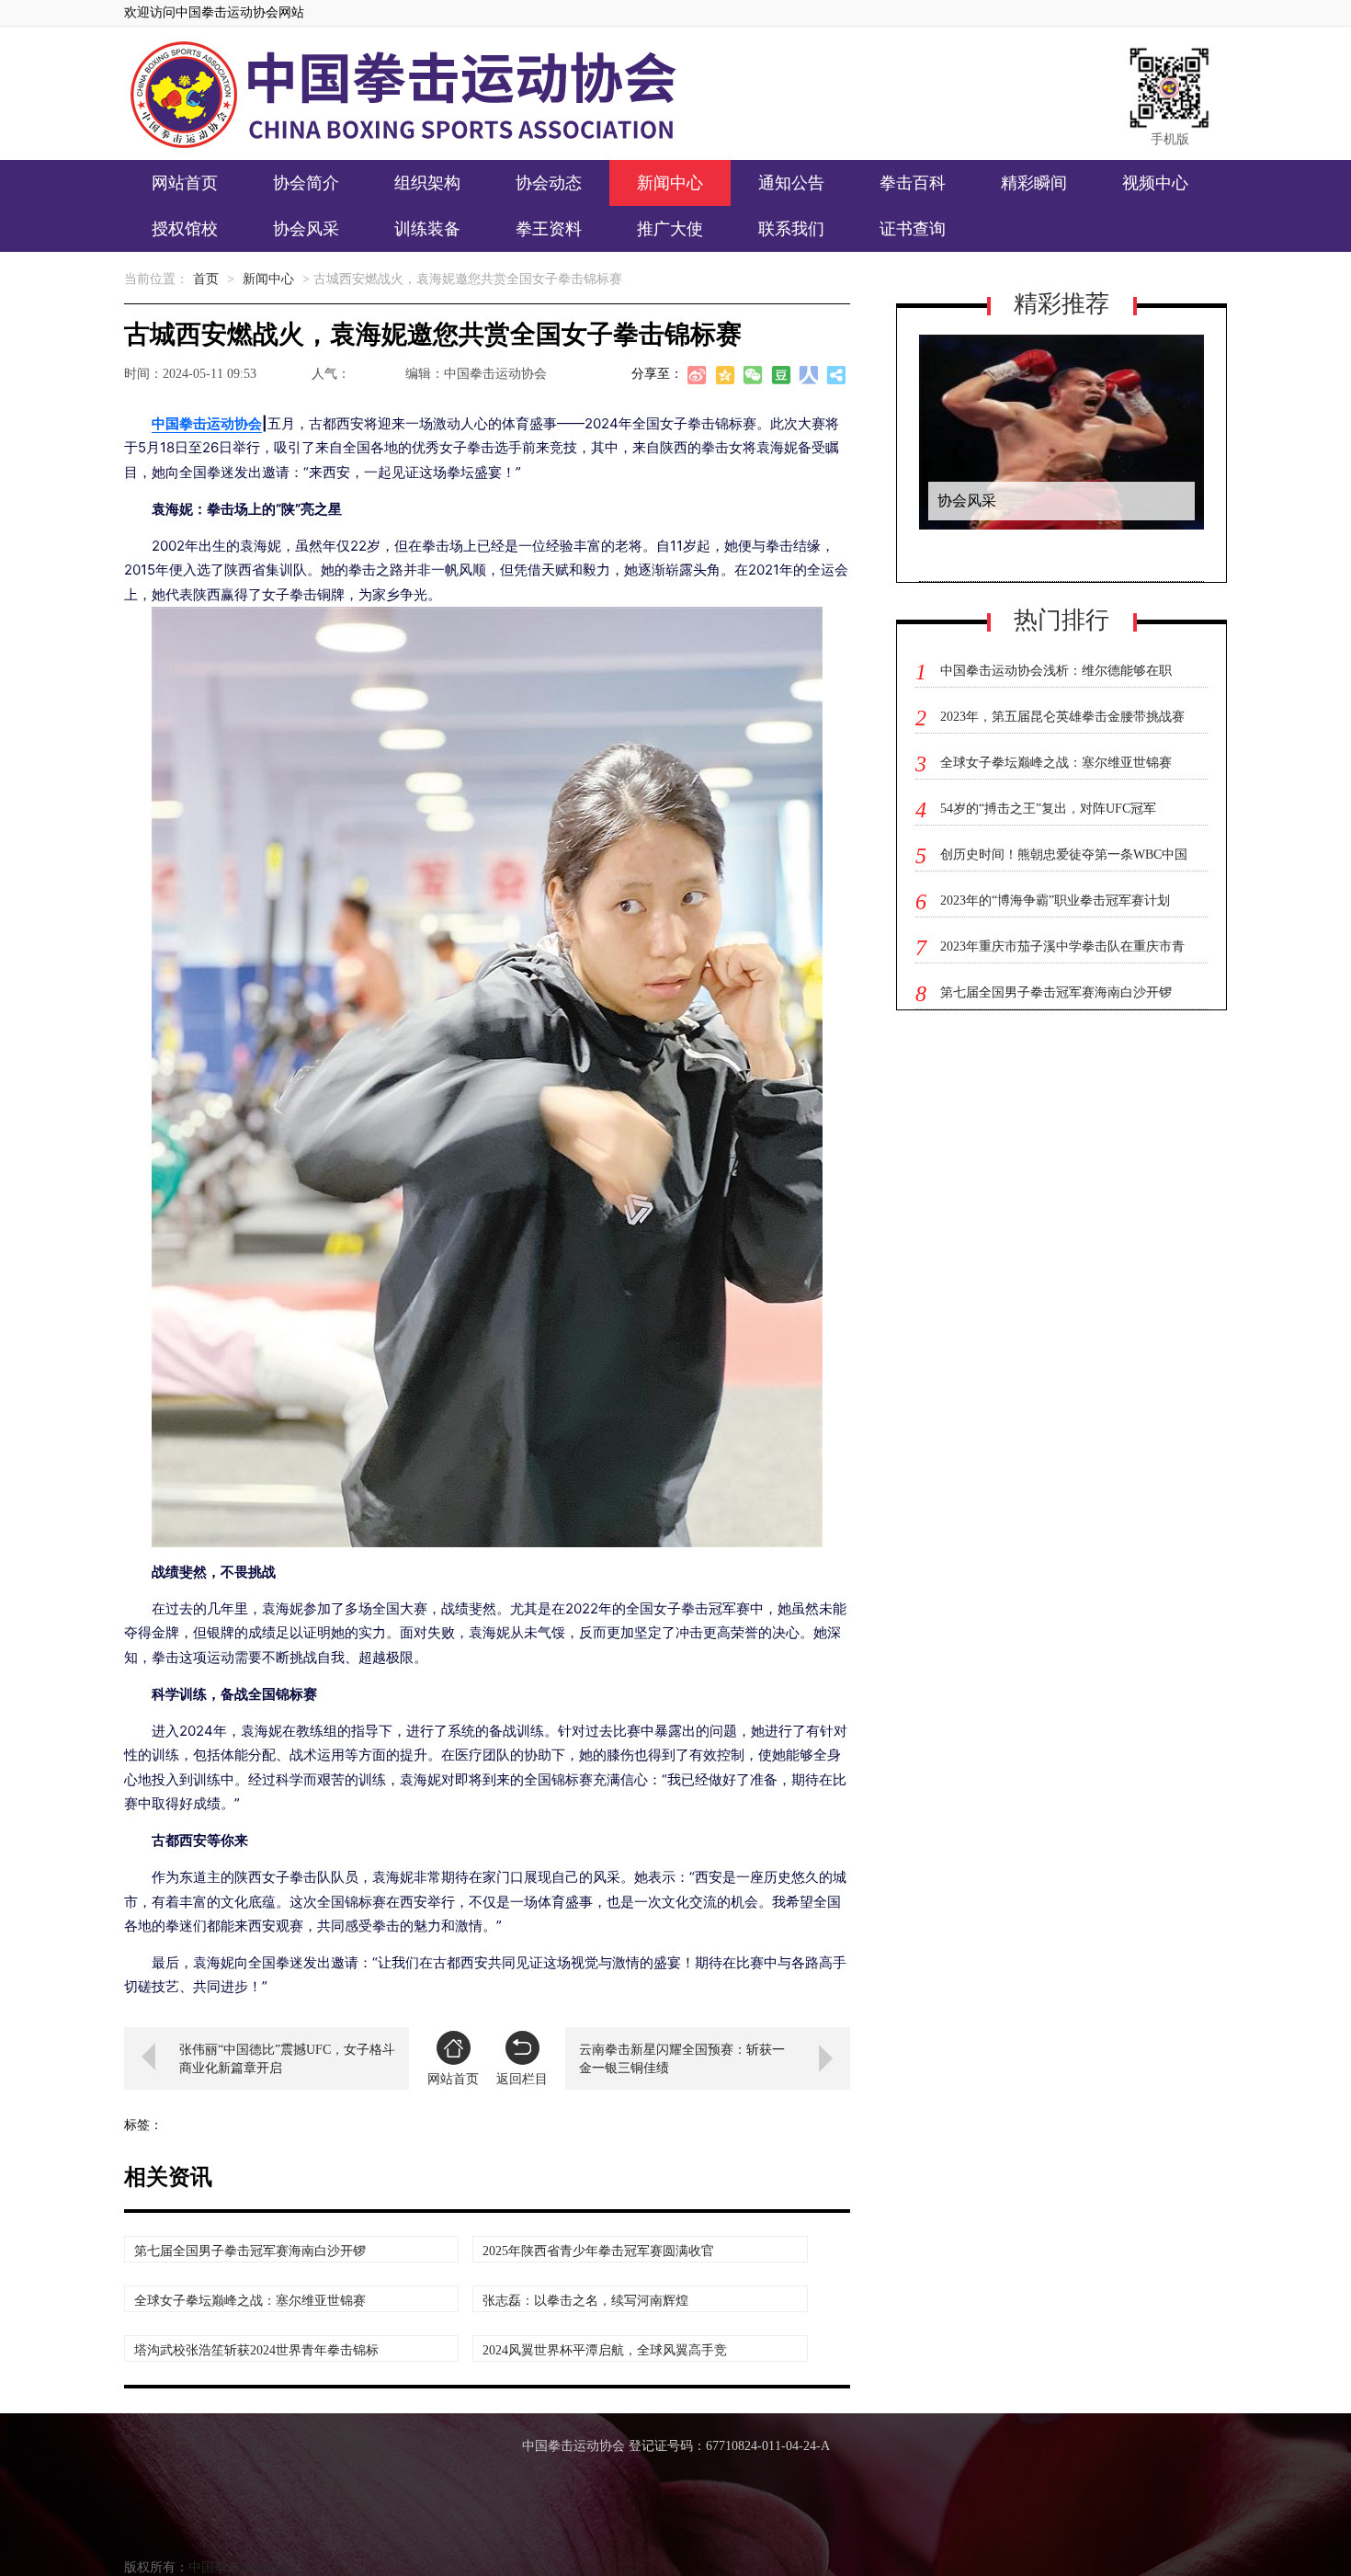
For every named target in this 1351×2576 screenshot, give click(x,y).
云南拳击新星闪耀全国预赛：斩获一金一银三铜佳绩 (682, 2059)
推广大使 (670, 229)
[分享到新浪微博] (698, 378)
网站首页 (185, 183)
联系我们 (791, 229)
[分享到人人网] (809, 378)
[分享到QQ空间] (726, 378)
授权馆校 (185, 229)
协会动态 (549, 183)
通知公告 (791, 183)
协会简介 (306, 183)
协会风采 (306, 229)
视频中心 (1155, 183)
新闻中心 (670, 183)
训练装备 (427, 229)
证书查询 (913, 229)
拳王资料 (549, 229)
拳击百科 (913, 183)
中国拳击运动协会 (207, 423)
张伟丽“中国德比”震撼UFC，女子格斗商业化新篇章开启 (287, 2059)
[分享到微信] (754, 378)
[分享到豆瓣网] (781, 378)
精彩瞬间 (1034, 183)
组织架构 (427, 183)
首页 (206, 279)
